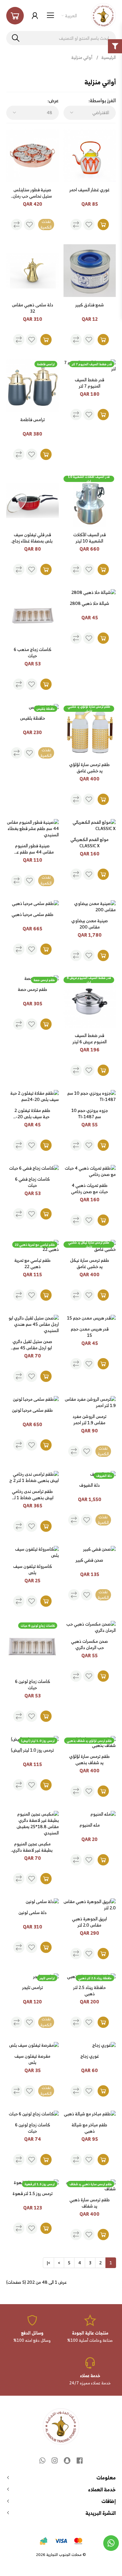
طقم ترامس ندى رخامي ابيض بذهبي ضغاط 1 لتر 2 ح (32, 1494)
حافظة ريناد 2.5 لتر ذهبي (89, 1991)
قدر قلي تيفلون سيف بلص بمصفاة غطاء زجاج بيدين (32, 538)
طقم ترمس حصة (33, 990)
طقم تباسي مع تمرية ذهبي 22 (33, 1263)
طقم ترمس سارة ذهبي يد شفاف (90, 2203)
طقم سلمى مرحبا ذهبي (33, 915)
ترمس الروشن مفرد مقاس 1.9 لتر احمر (89, 1420)
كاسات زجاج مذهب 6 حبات (33, 653)
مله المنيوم (90, 1825)
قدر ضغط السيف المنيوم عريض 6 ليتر (90, 1039)
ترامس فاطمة (33, 420)
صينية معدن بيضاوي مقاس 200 (90, 924)
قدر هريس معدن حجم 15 (90, 1332)
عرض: (53, 101)
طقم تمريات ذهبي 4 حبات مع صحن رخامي (89, 1188)
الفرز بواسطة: (102, 101)
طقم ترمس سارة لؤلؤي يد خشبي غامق (89, 768)
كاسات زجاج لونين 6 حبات (33, 1685)
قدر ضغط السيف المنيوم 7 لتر (89, 383)
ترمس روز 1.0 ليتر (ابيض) (32, 1750)
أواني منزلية (82, 57)
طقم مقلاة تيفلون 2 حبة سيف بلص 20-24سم (32, 1113)
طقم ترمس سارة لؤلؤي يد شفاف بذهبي (89, 1759)
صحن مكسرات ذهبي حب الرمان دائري (89, 1644)
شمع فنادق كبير (90, 305)
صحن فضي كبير (89, 1560)
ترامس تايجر (33, 1988)
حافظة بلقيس (33, 718)
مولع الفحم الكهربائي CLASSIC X (89, 843)
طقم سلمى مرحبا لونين (32, 1410)
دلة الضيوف (89, 1485)
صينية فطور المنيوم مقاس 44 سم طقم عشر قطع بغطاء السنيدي (33, 849)
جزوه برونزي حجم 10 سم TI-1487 (90, 1113)
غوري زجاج (90, 2056)
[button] (15, 16)
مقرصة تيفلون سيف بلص (32, 2059)
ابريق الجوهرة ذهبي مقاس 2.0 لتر (89, 1922)
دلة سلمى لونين (33, 1913)
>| (48, 2263)
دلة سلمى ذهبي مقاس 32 (33, 308)
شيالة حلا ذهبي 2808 (89, 604)
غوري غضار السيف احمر (89, 190)
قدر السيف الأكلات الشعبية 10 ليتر (89, 538)
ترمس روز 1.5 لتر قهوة (33, 2194)
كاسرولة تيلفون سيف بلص (33, 1569)
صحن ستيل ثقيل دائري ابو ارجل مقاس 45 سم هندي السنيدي (32, 1345)
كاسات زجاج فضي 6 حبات (32, 1182)
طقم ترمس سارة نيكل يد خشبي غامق (90, 1263)
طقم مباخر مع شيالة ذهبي (89, 2128)
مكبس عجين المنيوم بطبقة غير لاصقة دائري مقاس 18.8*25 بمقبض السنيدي (32, 1847)
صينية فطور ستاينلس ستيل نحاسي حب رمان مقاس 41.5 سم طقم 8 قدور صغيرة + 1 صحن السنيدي (32, 193)
